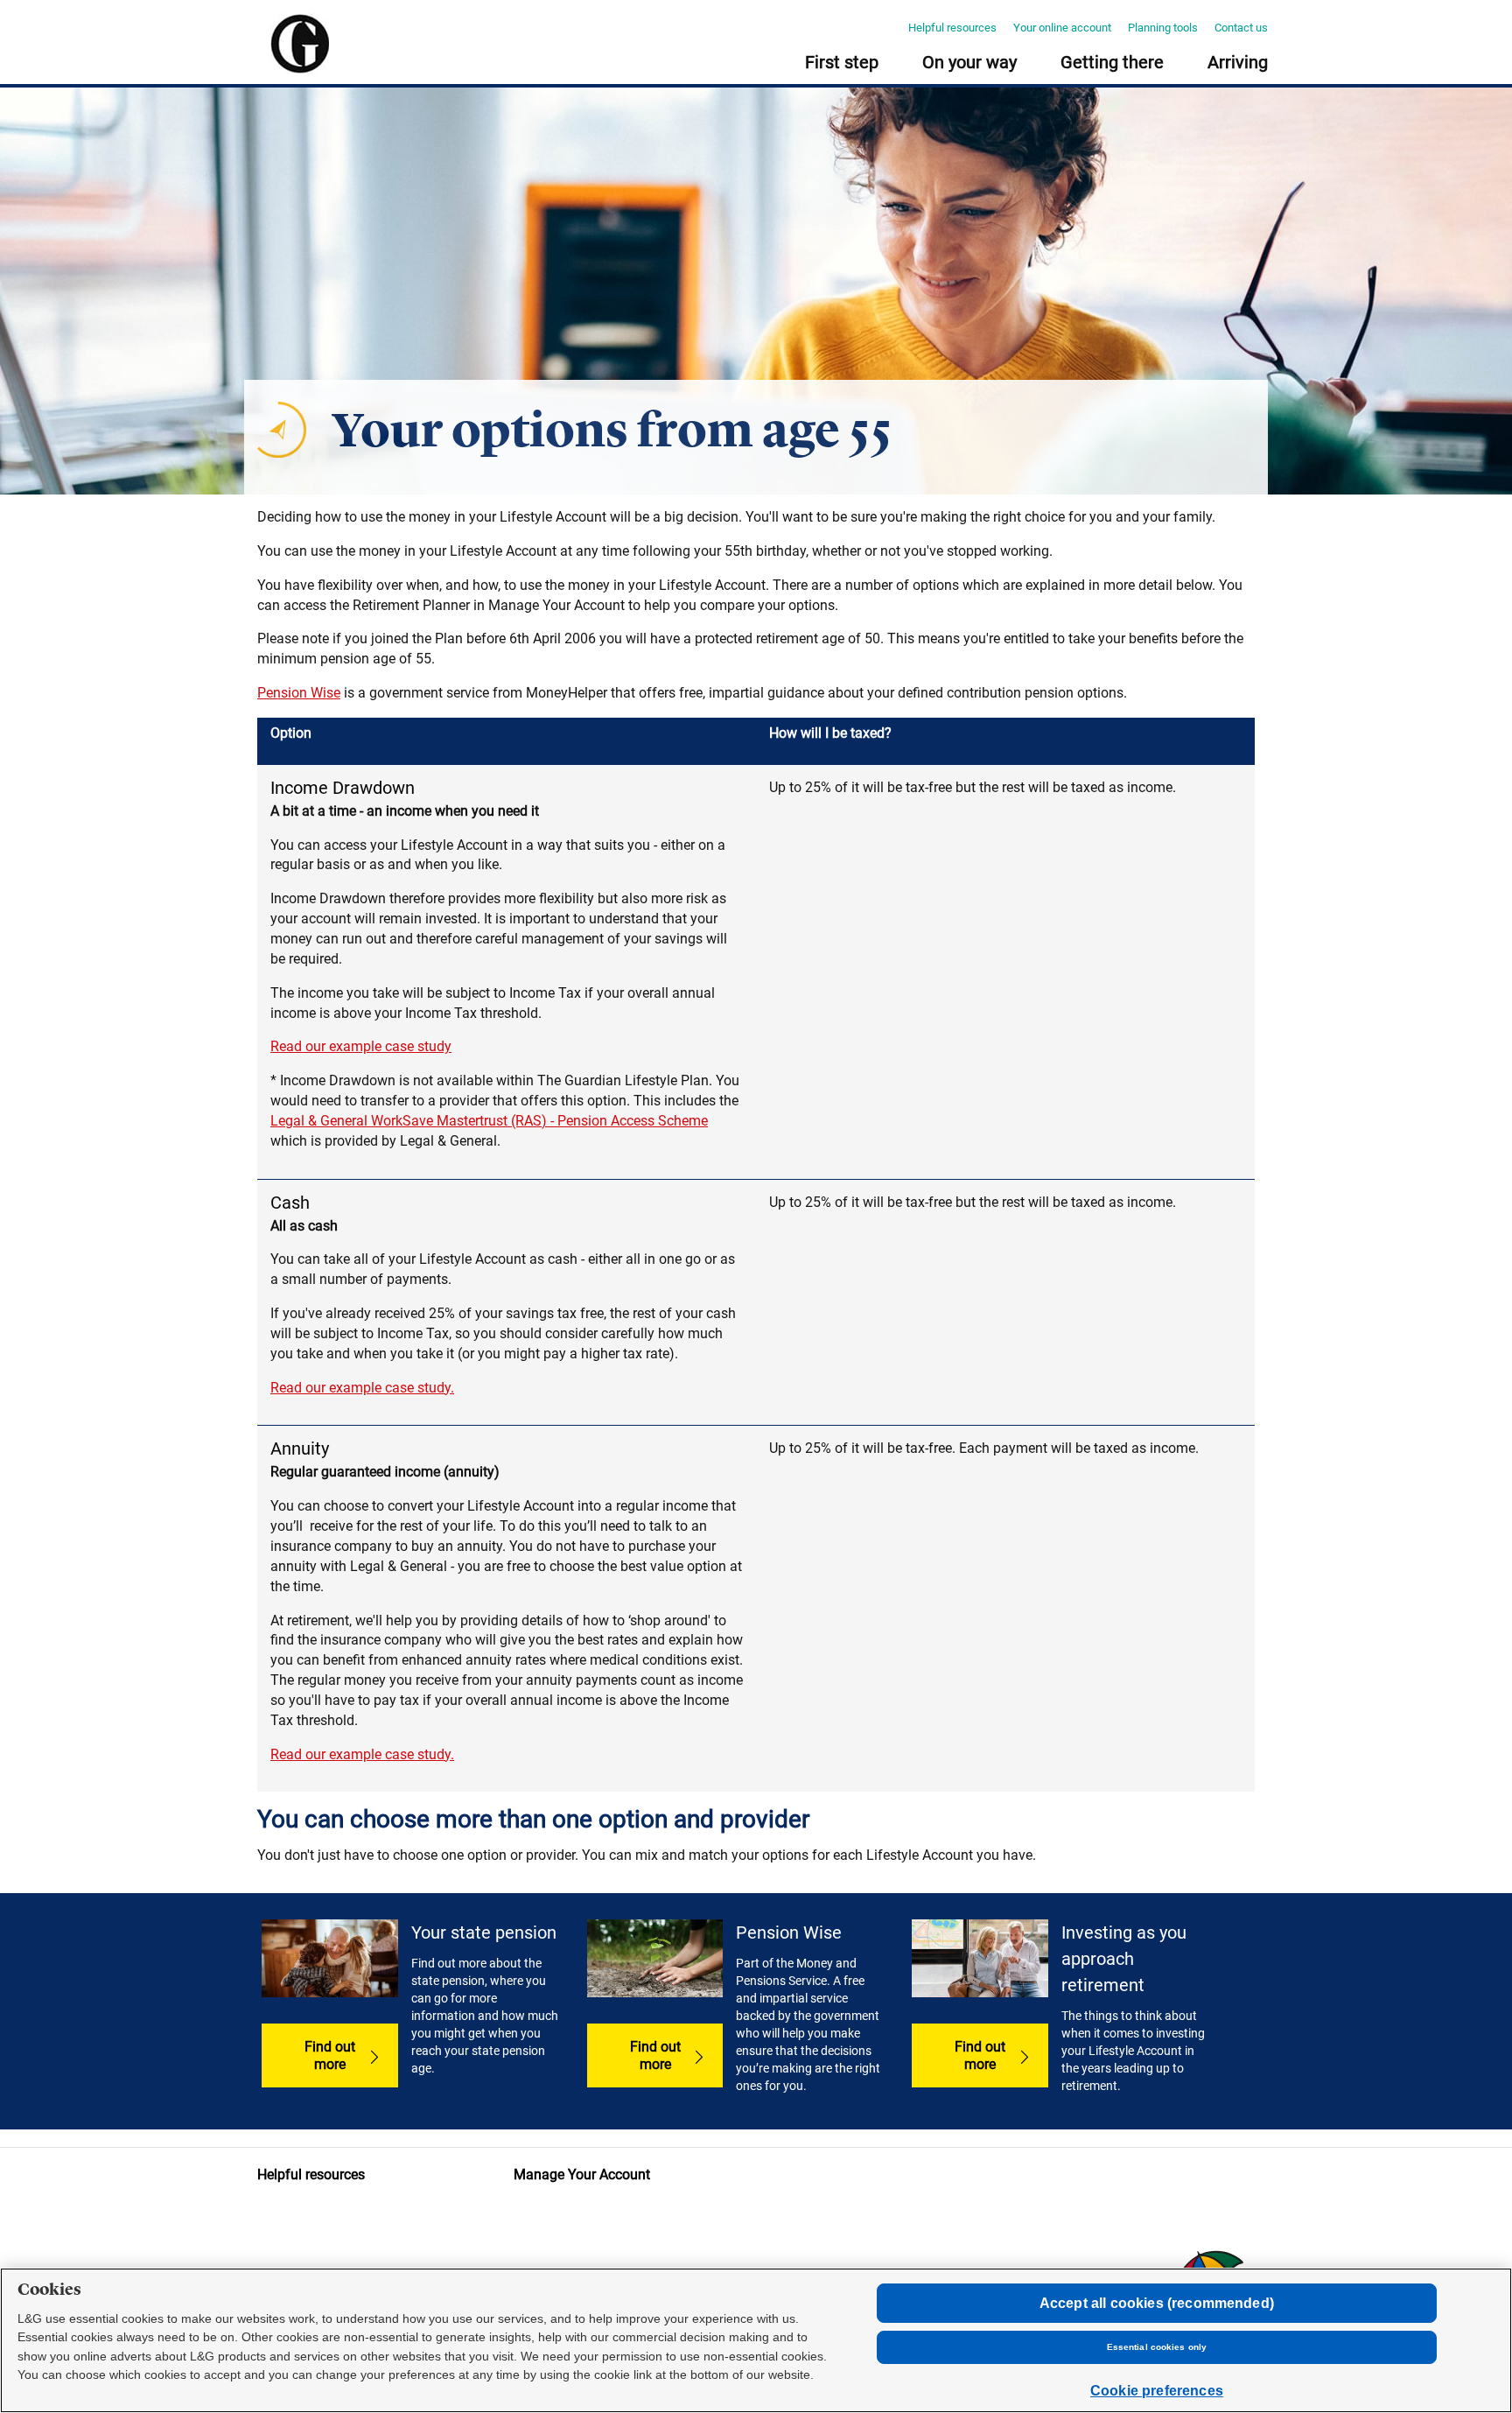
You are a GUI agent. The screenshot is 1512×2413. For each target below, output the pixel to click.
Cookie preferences (1157, 2391)
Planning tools (1163, 28)
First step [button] (842, 63)
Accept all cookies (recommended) (1157, 2303)
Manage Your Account (582, 2175)
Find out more (330, 2055)
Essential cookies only (1157, 2347)
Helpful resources (952, 28)
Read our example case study (361, 1046)
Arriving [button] (1238, 63)
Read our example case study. (362, 1388)
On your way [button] (969, 63)
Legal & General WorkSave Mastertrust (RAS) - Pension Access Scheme (489, 1121)
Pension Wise (299, 693)
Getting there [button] (1112, 63)
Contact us (1241, 28)
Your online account (1062, 28)
